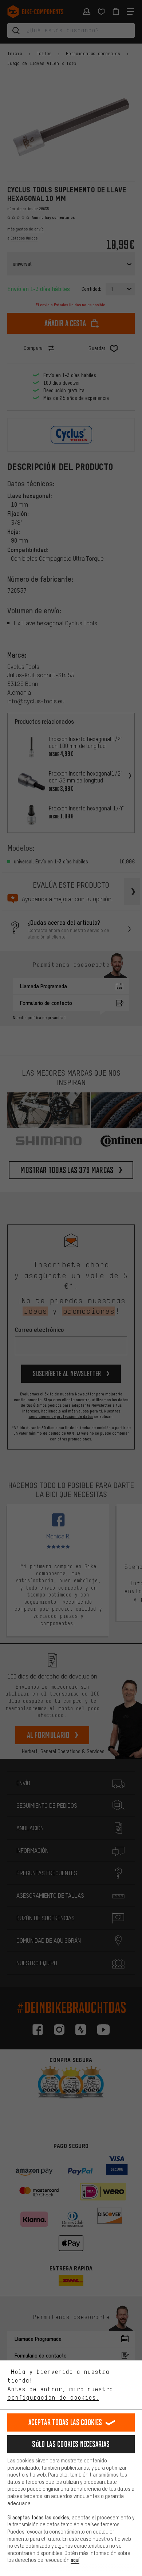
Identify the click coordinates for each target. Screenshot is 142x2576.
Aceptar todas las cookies (65, 2422)
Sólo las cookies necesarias (71, 2444)
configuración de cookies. (53, 2397)
